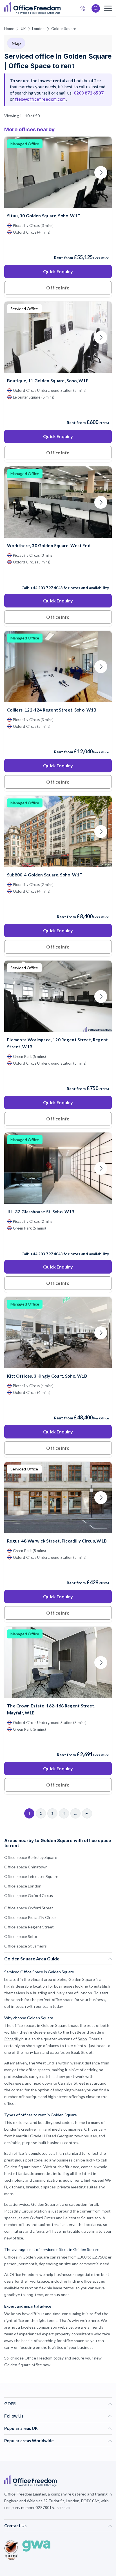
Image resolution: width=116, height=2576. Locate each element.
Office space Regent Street (29, 1927)
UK (23, 29)
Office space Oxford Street (29, 1908)
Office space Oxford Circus (29, 1895)
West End (45, 2063)
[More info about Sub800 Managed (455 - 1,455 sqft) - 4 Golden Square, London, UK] (58, 864)
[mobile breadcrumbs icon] (108, 8)
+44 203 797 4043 (47, 588)
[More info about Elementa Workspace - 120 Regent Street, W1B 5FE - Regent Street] (58, 1029)
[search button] (60, 8)
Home (9, 29)
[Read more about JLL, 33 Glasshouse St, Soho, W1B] (58, 1242)
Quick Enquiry (58, 271)
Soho (82, 2039)
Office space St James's (25, 1946)
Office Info (58, 288)
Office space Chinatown (26, 1867)
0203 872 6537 (84, 9)
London (38, 29)
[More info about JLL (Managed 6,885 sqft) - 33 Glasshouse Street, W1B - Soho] (58, 1200)
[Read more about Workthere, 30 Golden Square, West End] (58, 576)
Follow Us (14, 2416)
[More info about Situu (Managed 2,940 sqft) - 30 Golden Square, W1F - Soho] (58, 205)
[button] (54, 1337)
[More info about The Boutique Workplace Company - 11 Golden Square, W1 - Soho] (58, 370)
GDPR (10, 2404)
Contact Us (15, 2526)
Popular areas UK (21, 2428)
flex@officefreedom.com (40, 99)
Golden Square (64, 29)
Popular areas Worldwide (29, 2441)
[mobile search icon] (96, 8)
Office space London (23, 1886)
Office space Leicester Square (31, 1876)
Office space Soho (21, 1936)
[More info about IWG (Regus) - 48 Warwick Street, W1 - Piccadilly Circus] (58, 1530)
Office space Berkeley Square (31, 1857)
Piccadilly (12, 2039)
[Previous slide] (15, 172)
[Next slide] (101, 172)
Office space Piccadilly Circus (30, 1917)
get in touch (15, 2006)
